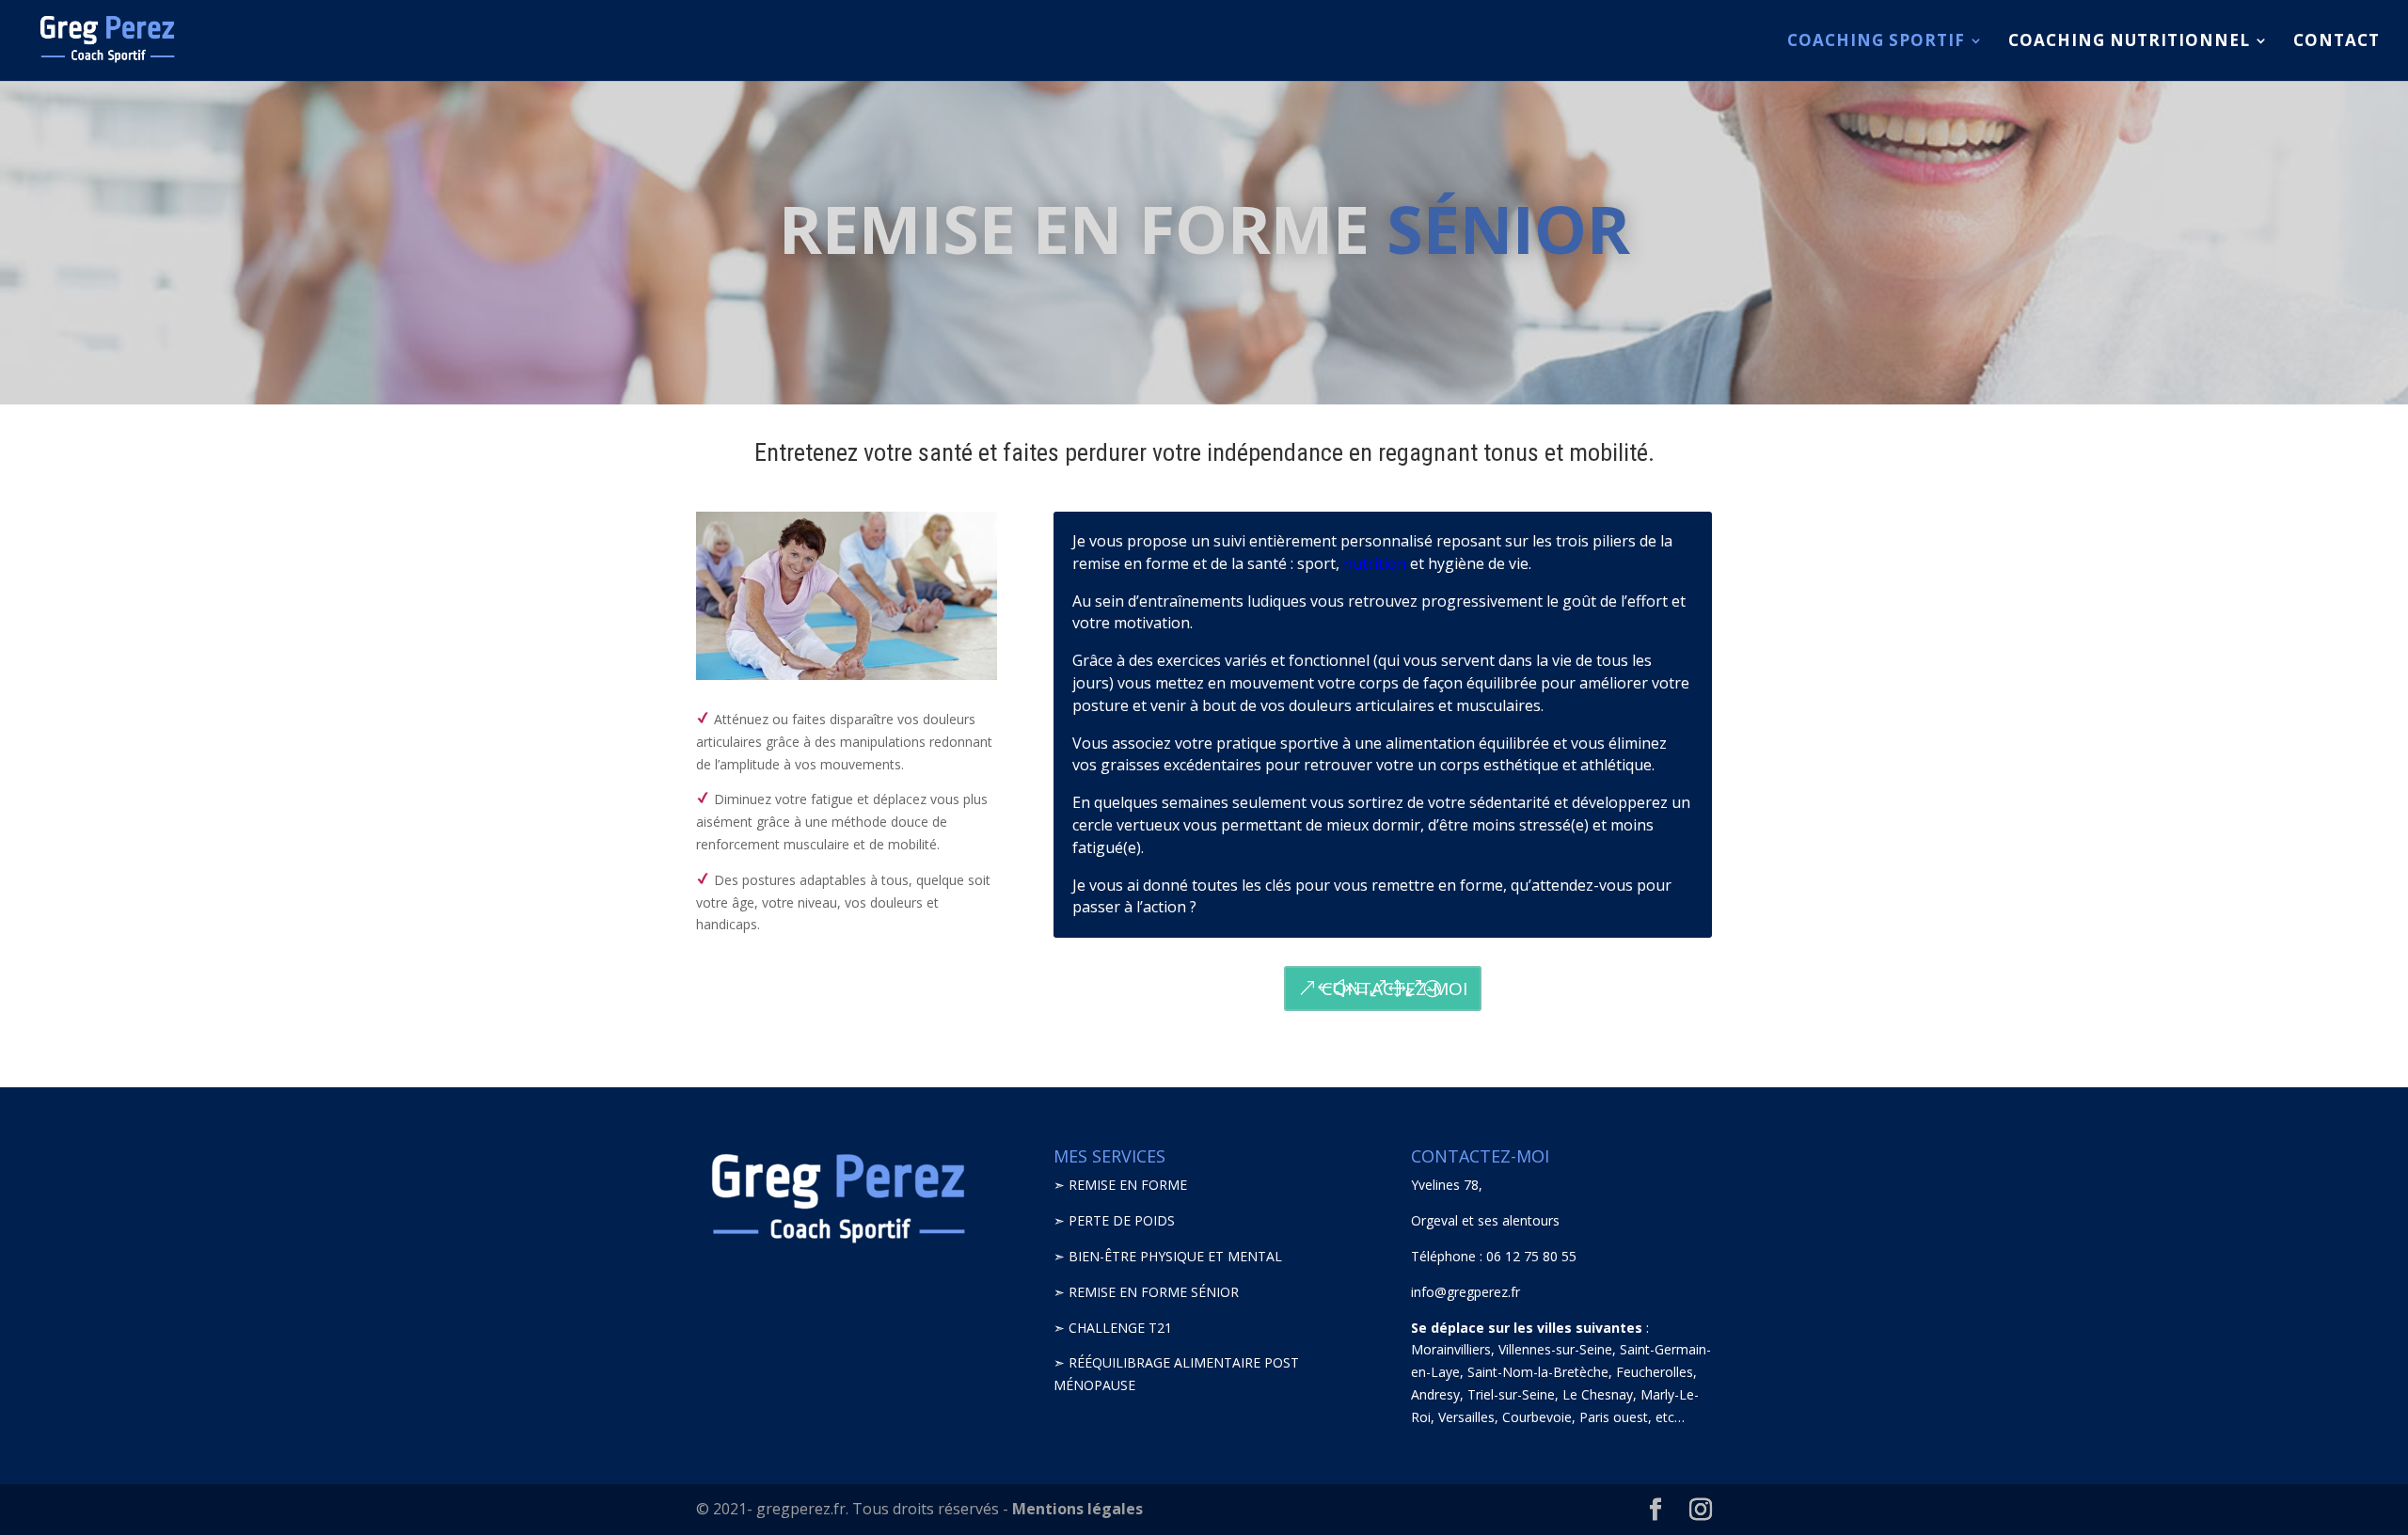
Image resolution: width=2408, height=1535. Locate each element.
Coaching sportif (1876, 42)
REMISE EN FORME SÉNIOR (1154, 1292)
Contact (2337, 42)
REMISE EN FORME (1128, 1185)
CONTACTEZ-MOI (1394, 989)
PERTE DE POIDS (1122, 1220)
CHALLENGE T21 (1120, 1328)
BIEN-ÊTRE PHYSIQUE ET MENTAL (1175, 1256)
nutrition (1375, 563)
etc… (1670, 1417)
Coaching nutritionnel (2129, 42)
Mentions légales (1077, 1509)
